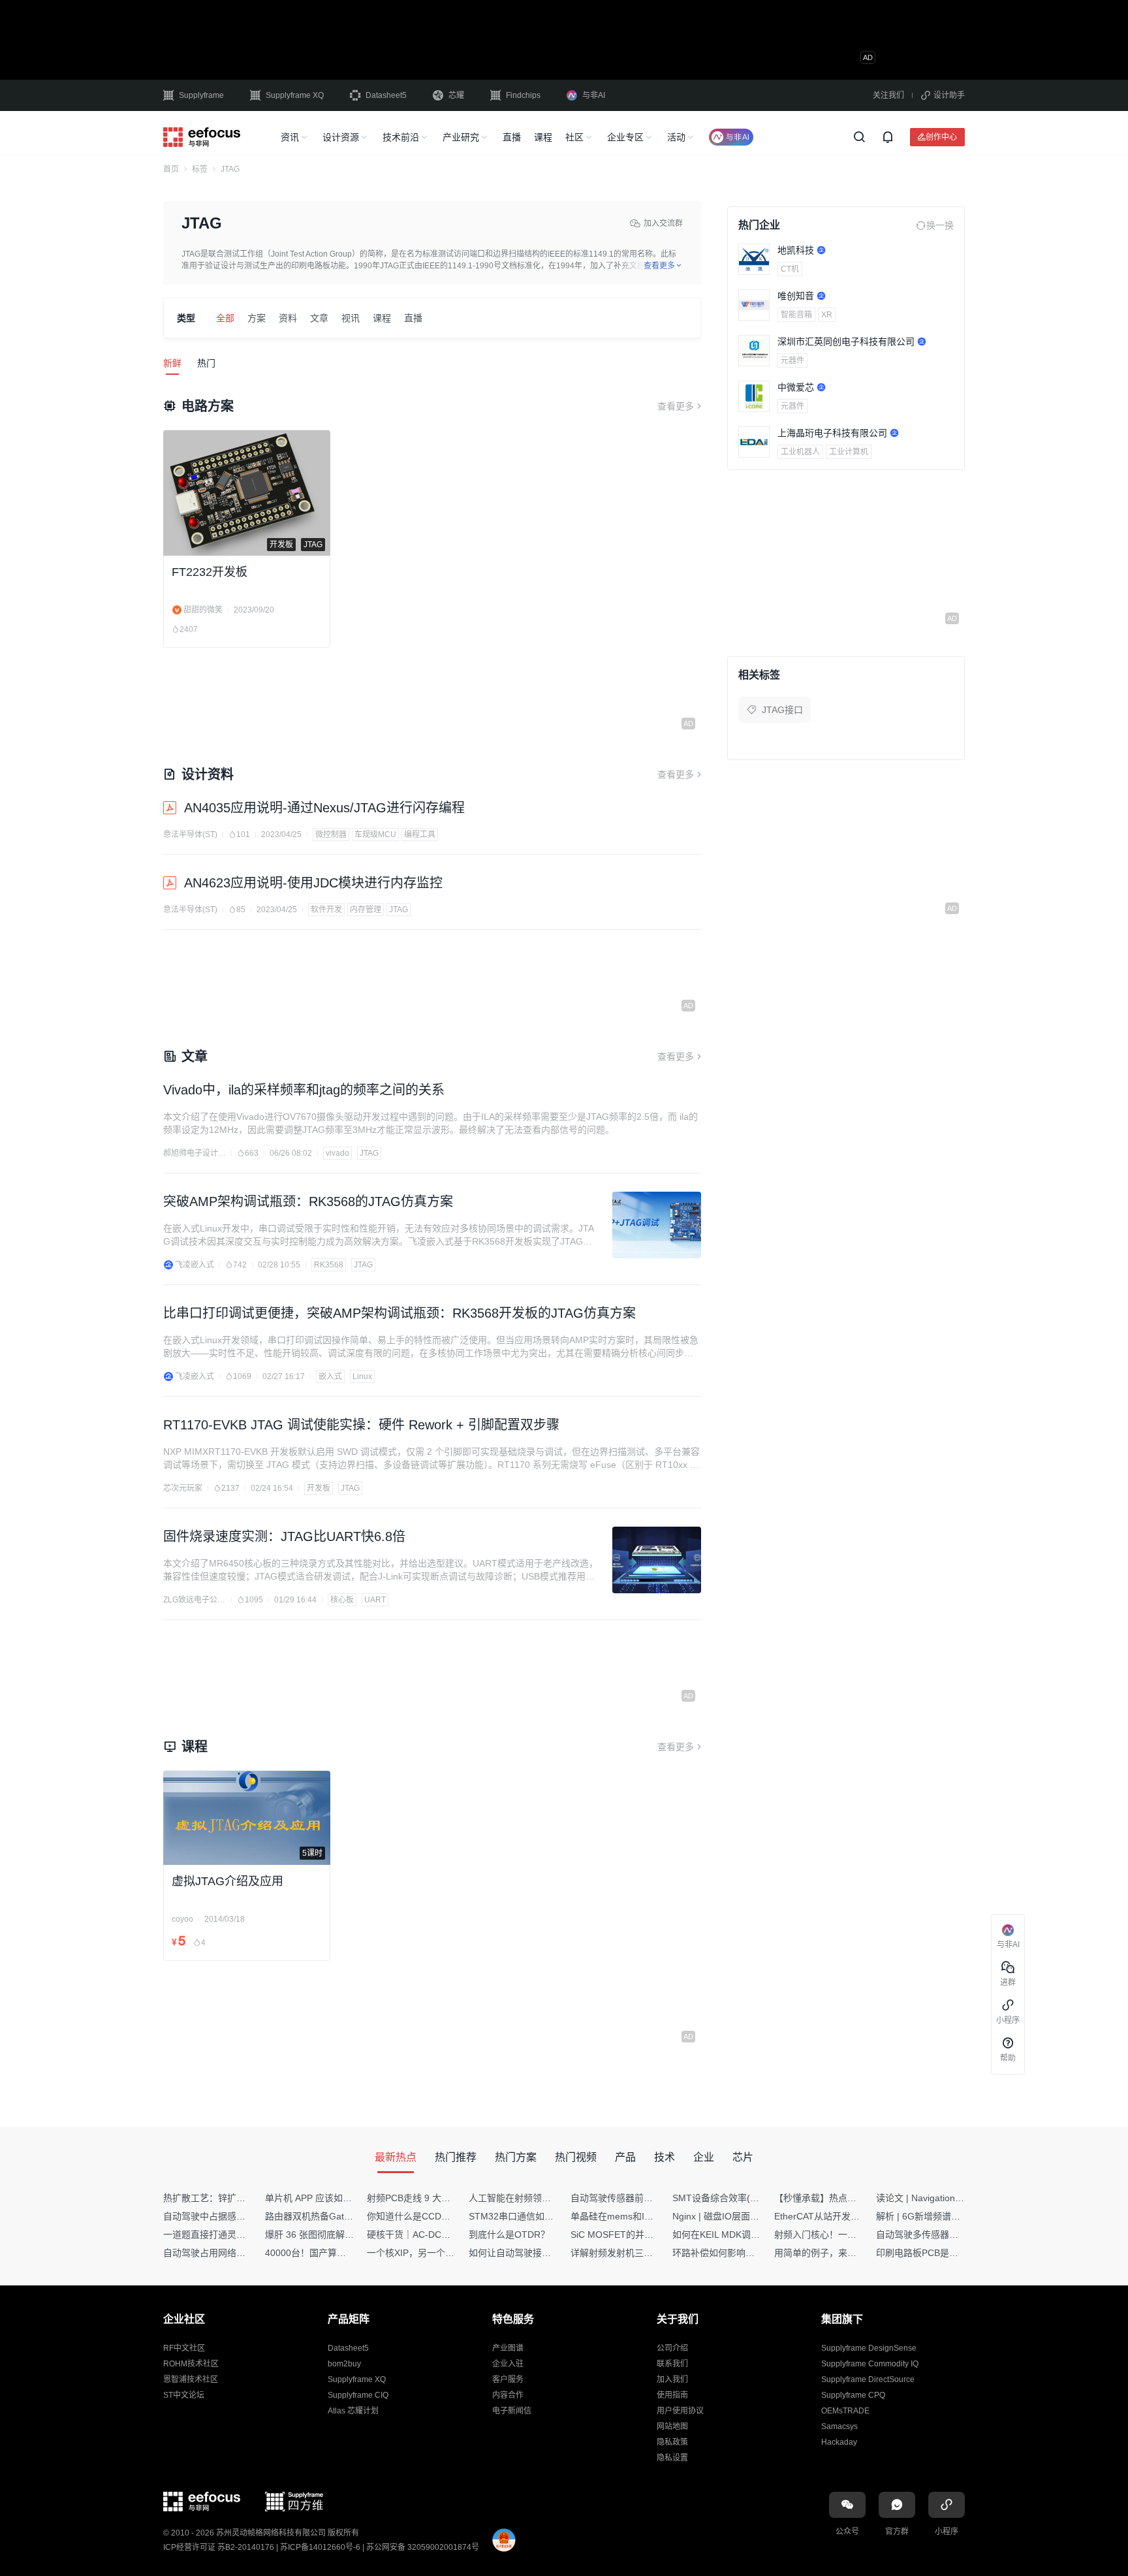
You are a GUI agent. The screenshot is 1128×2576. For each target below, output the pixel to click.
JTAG (399, 910)
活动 (676, 137)
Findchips (523, 95)
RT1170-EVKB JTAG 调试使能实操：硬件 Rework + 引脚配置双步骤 (361, 1425)
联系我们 (672, 2364)
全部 (225, 318)
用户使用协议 (680, 2411)
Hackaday (839, 2442)
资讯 (290, 137)
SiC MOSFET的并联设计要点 (630, 2234)
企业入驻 (508, 2364)
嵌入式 (330, 1376)
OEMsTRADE (845, 2411)
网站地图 (672, 2426)
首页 (171, 169)
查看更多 (676, 406)
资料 (288, 318)
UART (375, 1600)
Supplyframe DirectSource (868, 2379)
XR (827, 315)
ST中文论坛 (184, 2395)
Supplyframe (201, 95)
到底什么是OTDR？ (509, 2234)
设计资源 (341, 137)
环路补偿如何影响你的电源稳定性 (741, 2253)
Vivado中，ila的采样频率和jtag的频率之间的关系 (304, 1090)
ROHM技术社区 (191, 2364)
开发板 (319, 1488)
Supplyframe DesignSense (869, 2348)
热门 (206, 363)
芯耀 (456, 95)
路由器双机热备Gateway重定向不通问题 (347, 2216)
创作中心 (941, 137)
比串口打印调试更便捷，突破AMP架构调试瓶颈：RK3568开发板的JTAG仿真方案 (399, 1313)
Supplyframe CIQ (358, 2395)
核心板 (342, 1600)
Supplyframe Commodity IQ (870, 2364)
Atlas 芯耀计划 (353, 2411)
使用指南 (672, 2395)
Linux (362, 1376)
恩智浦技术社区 (191, 2379)
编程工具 (420, 835)
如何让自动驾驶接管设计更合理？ (537, 2253)
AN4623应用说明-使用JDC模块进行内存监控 (313, 883)
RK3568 (329, 1265)
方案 (257, 318)
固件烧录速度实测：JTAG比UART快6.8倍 (284, 1536)
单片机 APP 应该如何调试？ (322, 2198)
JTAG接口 (782, 710)
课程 (543, 137)
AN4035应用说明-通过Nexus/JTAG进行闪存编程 (324, 808)
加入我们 (672, 2379)
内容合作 (508, 2395)
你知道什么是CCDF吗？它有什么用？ (444, 2216)
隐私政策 (672, 2442)
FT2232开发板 (210, 572)
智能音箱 (796, 315)
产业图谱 (508, 2348)
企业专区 (625, 137)
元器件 (792, 360)
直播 (512, 137)
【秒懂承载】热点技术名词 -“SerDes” (851, 2198)
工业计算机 (849, 452)
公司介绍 (672, 2348)
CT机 (790, 269)
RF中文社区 (184, 2348)
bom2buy (344, 2364)
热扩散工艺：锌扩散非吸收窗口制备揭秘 (245, 2198)
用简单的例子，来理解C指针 (832, 2253)
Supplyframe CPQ (853, 2395)
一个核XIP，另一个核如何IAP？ (431, 2253)
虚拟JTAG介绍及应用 (227, 1881)
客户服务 (508, 2379)
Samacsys (839, 2426)
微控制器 (331, 835)
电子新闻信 (512, 2411)
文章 (319, 318)
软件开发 (326, 910)
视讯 (351, 318)
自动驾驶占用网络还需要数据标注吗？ (241, 2253)
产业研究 (461, 137)
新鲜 (172, 363)
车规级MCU (375, 835)
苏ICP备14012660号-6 (320, 2547)
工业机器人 (800, 452)
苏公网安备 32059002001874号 (423, 2547)
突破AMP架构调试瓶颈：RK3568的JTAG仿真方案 (308, 1201)
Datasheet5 (386, 95)
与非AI (594, 95)
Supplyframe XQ (295, 95)
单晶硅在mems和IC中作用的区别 (638, 2216)
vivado (337, 1153)
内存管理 (366, 910)
